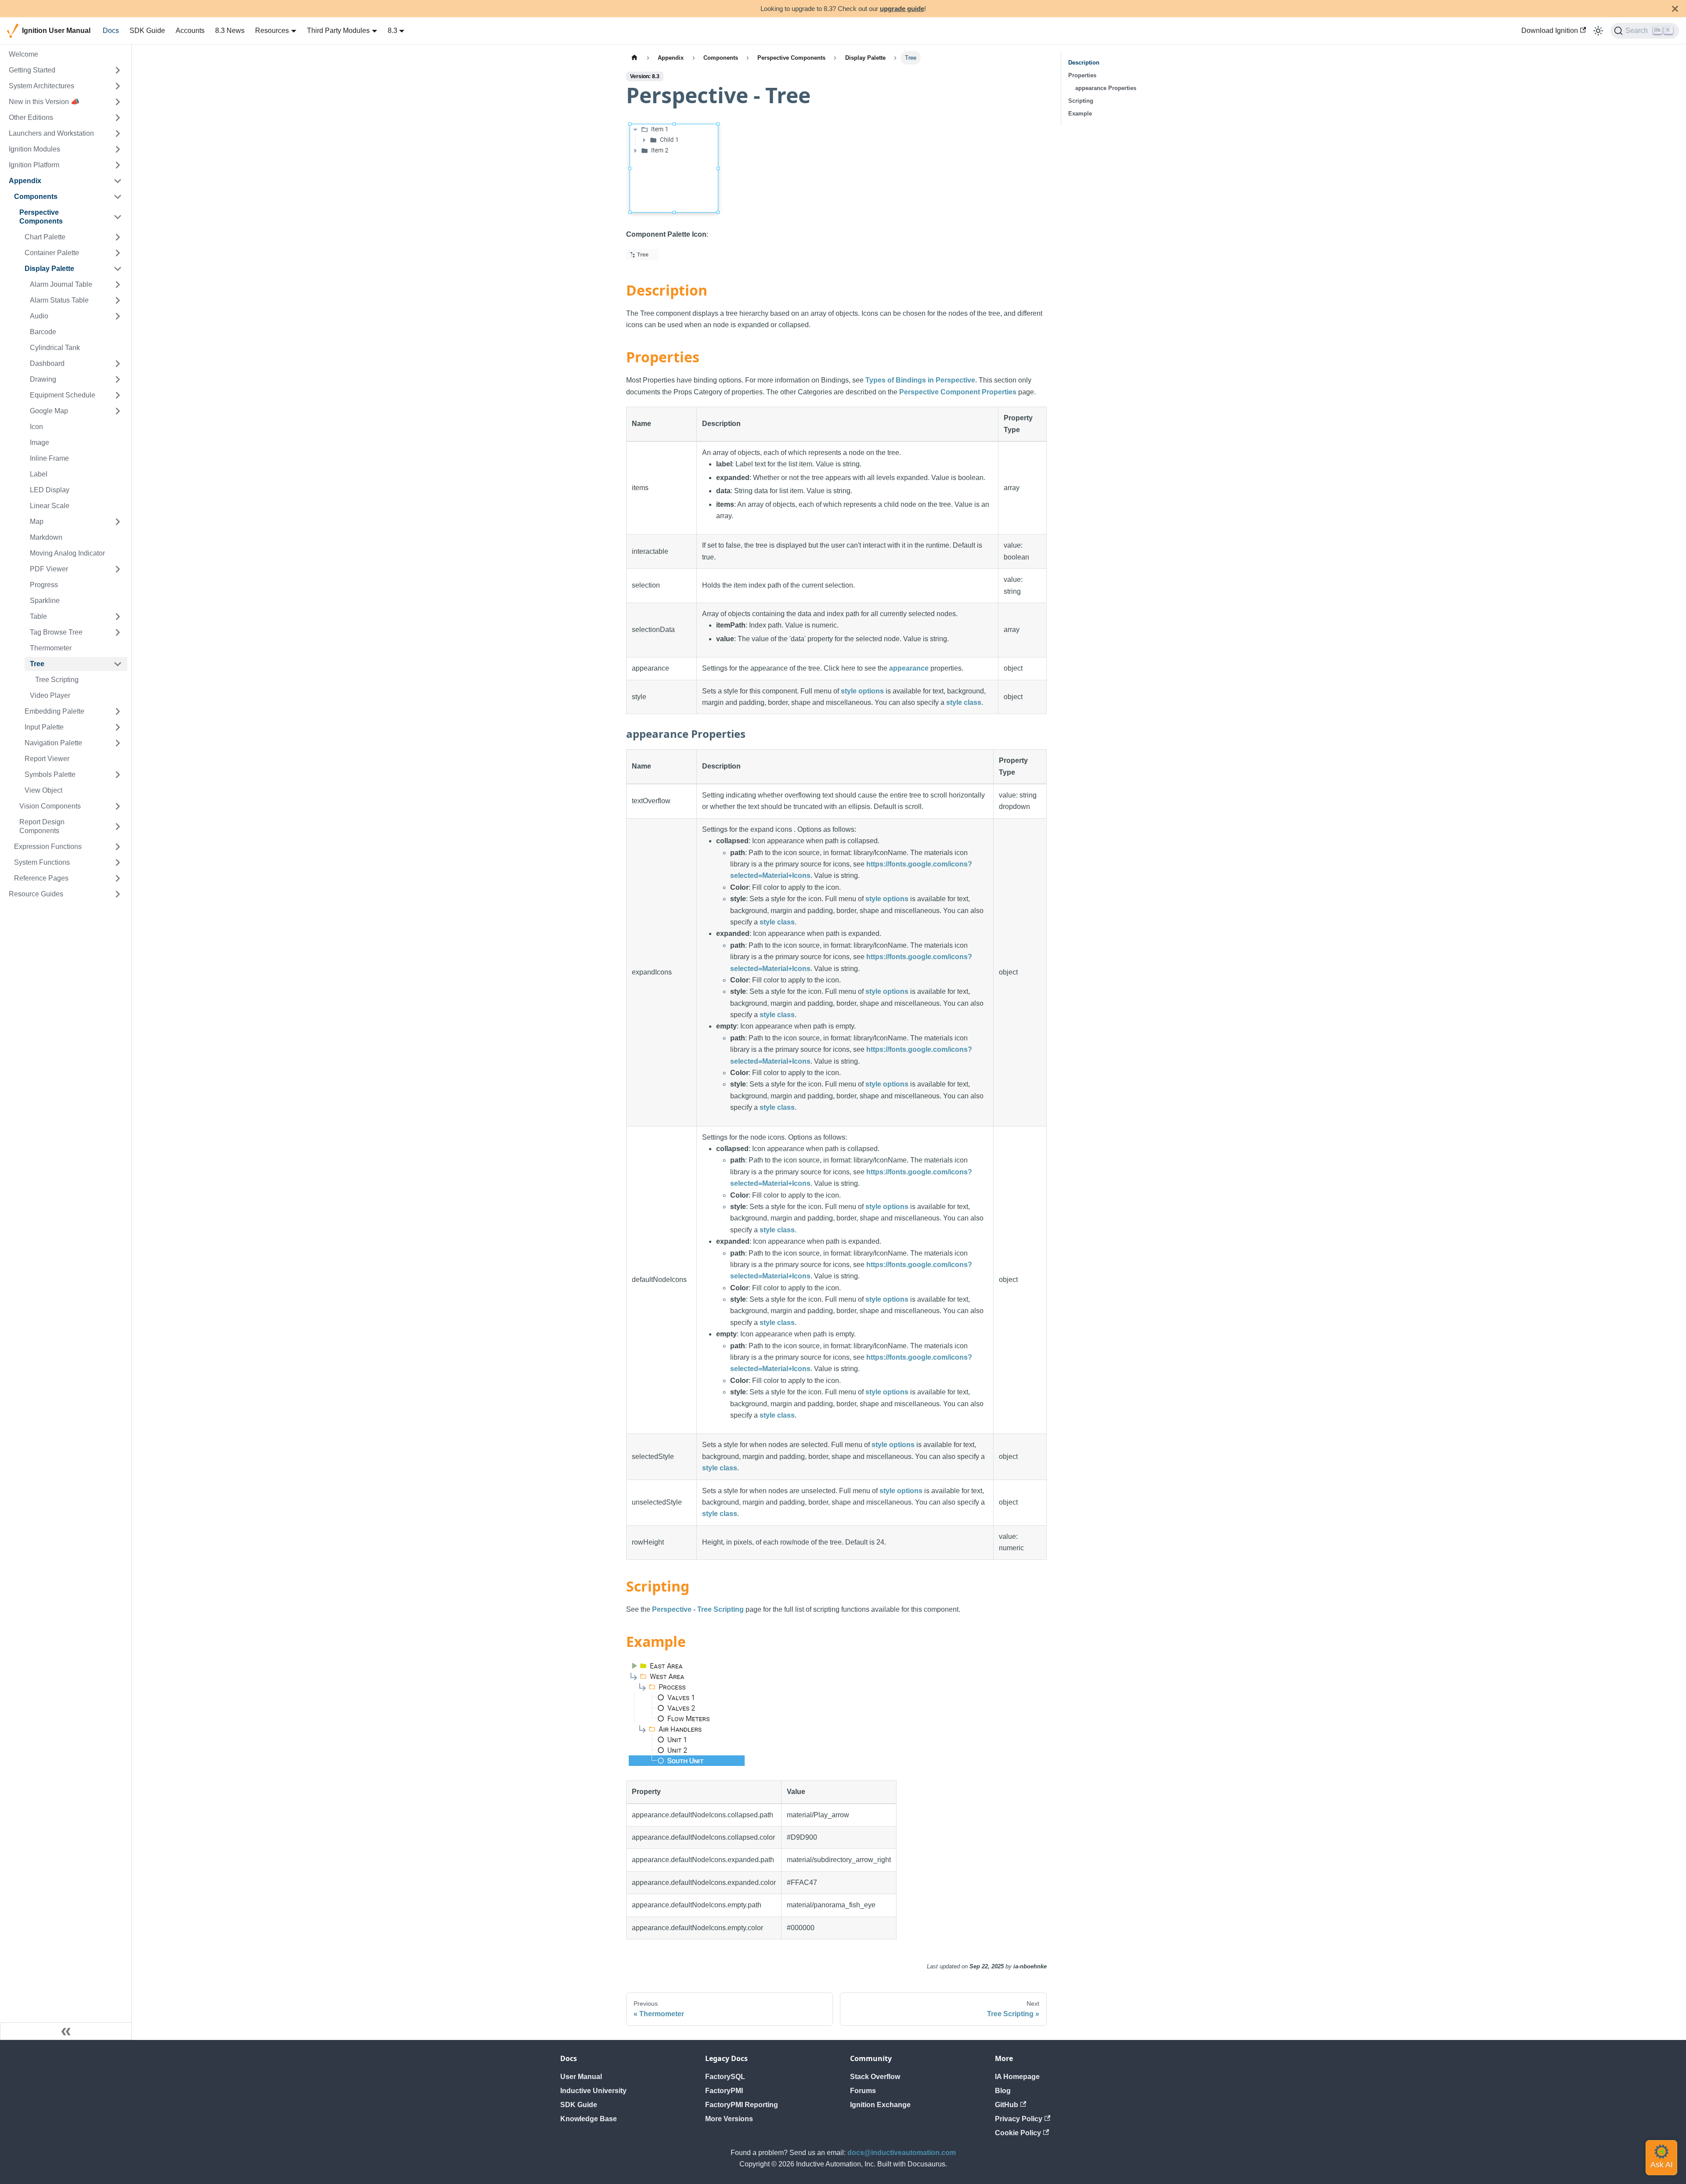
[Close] (1675, 9)
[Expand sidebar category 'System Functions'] (118, 863)
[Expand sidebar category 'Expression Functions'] (118, 847)
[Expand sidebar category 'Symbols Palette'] (118, 775)
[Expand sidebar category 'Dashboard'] (118, 364)
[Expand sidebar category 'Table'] (118, 617)
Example (1080, 114)
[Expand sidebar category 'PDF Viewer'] (118, 569)
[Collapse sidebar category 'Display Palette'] (118, 269)
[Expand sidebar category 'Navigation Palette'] (118, 743)
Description (1084, 63)
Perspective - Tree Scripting (698, 1609)
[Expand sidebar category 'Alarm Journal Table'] (118, 285)
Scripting (1081, 101)
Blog (1003, 2091)
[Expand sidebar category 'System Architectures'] (118, 86)
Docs (111, 31)
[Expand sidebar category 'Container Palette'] (118, 253)
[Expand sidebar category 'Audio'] (118, 316)
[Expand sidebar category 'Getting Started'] (118, 70)
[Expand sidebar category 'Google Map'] (118, 411)
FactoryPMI (724, 2091)
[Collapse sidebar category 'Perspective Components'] (118, 217)
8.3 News (230, 31)
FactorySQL (725, 2077)
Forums (863, 2091)
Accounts (190, 31)
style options (862, 691)
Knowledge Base (589, 2119)
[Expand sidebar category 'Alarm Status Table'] (118, 300)
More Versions (729, 2119)
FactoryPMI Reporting (742, 2105)
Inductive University (593, 2091)
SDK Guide (147, 31)
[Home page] (634, 58)
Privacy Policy (1019, 2119)
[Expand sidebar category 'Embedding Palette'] (118, 711)
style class (964, 702)
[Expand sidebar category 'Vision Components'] (118, 806)
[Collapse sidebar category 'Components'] (118, 197)
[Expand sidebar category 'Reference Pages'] (118, 878)
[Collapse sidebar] (66, 2031)
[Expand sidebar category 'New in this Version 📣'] (118, 102)
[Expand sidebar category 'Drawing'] (118, 379)
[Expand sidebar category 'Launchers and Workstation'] (118, 134)
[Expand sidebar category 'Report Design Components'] (118, 827)
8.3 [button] (393, 31)
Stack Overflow (875, 2077)
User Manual (581, 2077)
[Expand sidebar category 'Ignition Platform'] (118, 165)
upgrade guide (902, 9)
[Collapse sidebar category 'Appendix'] (118, 181)
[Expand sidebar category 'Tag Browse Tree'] (118, 632)
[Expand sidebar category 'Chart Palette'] (118, 237)
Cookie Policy (1018, 2133)
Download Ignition (1550, 31)
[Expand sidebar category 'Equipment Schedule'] (118, 395)
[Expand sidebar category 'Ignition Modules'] (118, 149)
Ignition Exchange (880, 2105)
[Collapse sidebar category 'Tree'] (118, 664)
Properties (1082, 75)
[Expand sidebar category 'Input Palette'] (118, 727)
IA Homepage (1017, 2077)
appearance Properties (1106, 88)
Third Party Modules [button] (338, 31)
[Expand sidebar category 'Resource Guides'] (118, 894)
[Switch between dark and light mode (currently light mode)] (1598, 31)
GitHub (1007, 2105)
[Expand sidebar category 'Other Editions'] (118, 118)
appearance (909, 668)
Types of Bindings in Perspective (920, 380)
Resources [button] (272, 31)
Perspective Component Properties (958, 392)
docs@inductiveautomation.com (902, 2153)
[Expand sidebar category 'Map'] (118, 522)
